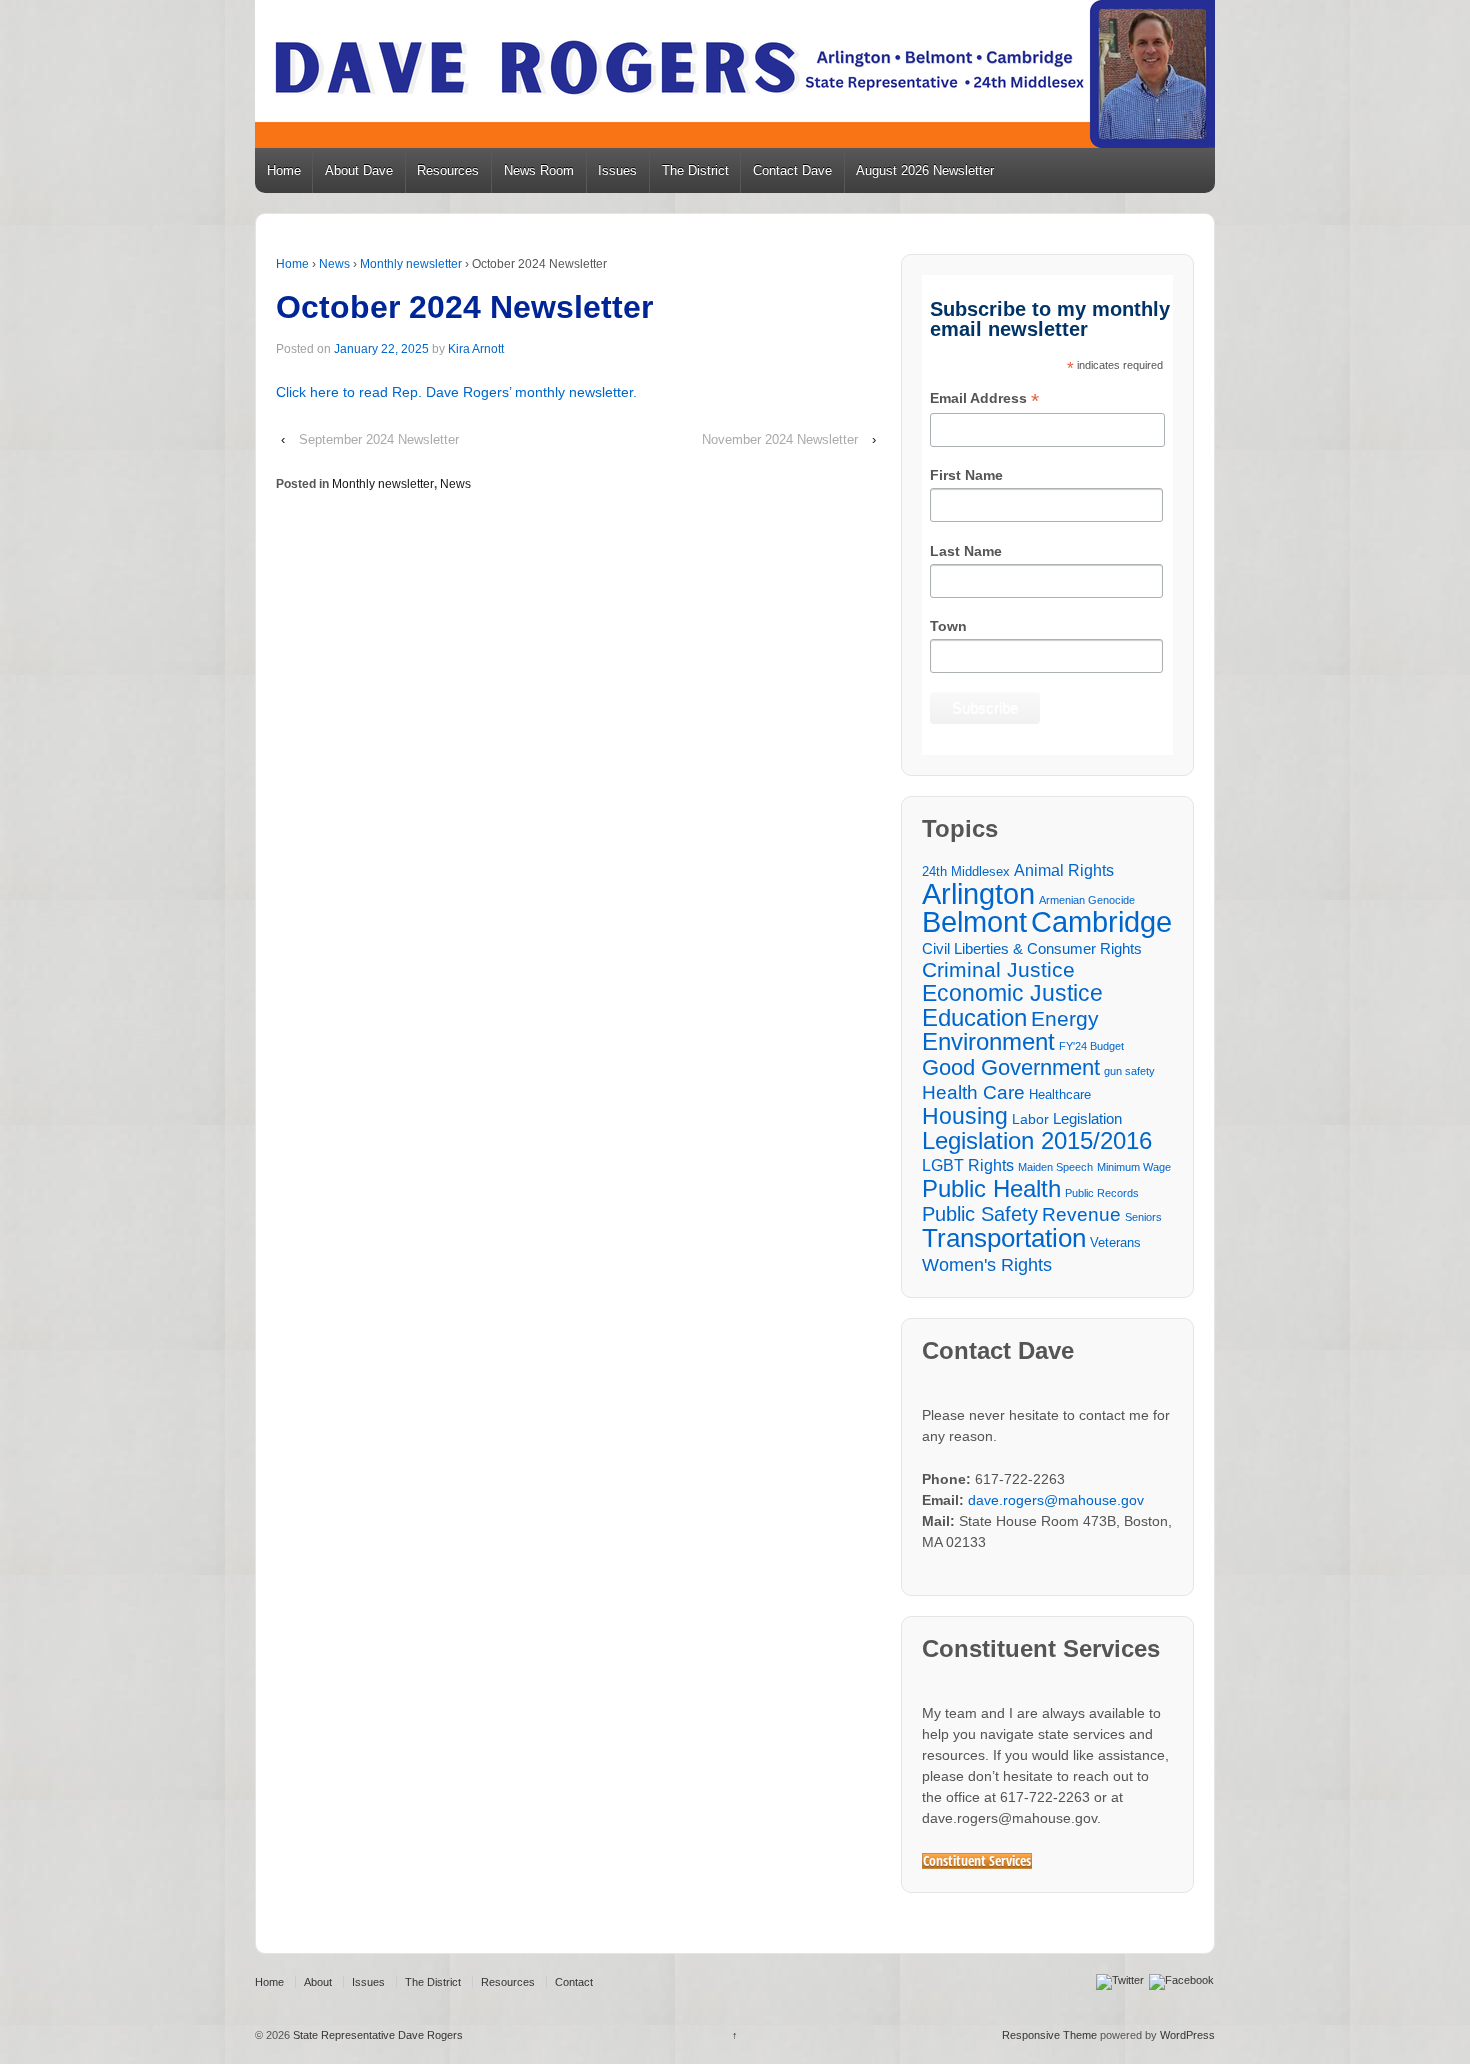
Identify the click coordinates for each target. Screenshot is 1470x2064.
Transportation (1004, 1238)
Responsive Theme (1049, 2035)
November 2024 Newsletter (780, 439)
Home (284, 170)
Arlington (978, 893)
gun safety (1129, 1071)
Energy (1065, 1019)
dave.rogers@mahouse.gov (1056, 1500)
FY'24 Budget (1091, 1046)
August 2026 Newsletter (925, 170)
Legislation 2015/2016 (1037, 1140)
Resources (448, 170)
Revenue (1081, 1214)
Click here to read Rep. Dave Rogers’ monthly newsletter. (456, 392)
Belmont (974, 921)
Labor (1030, 1119)
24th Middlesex (966, 872)
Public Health (991, 1188)
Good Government (1011, 1067)
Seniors (1143, 1217)
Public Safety (980, 1214)
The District (695, 170)
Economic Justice (1012, 993)
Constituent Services (977, 1861)
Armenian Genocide (1087, 900)
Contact (574, 1982)
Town (948, 626)
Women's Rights (987, 1264)
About (318, 1982)
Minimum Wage (1134, 1167)
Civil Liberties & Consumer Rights (1032, 948)
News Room (539, 170)
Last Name (966, 551)
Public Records (1102, 1193)
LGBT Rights (968, 1165)
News (334, 264)
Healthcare (1060, 1095)
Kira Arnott (476, 349)
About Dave (359, 170)
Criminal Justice (998, 970)
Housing (965, 1116)
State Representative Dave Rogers (376, 2035)
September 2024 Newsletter (379, 439)
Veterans (1115, 1243)
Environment (988, 1042)
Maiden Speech (1055, 1167)
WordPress (1187, 2035)
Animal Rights (1064, 870)
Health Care (973, 1092)
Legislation (1087, 1118)
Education (974, 1017)
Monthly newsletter (411, 264)
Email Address (984, 399)
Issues (617, 170)
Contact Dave (792, 170)
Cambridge (1101, 921)
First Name (966, 475)
